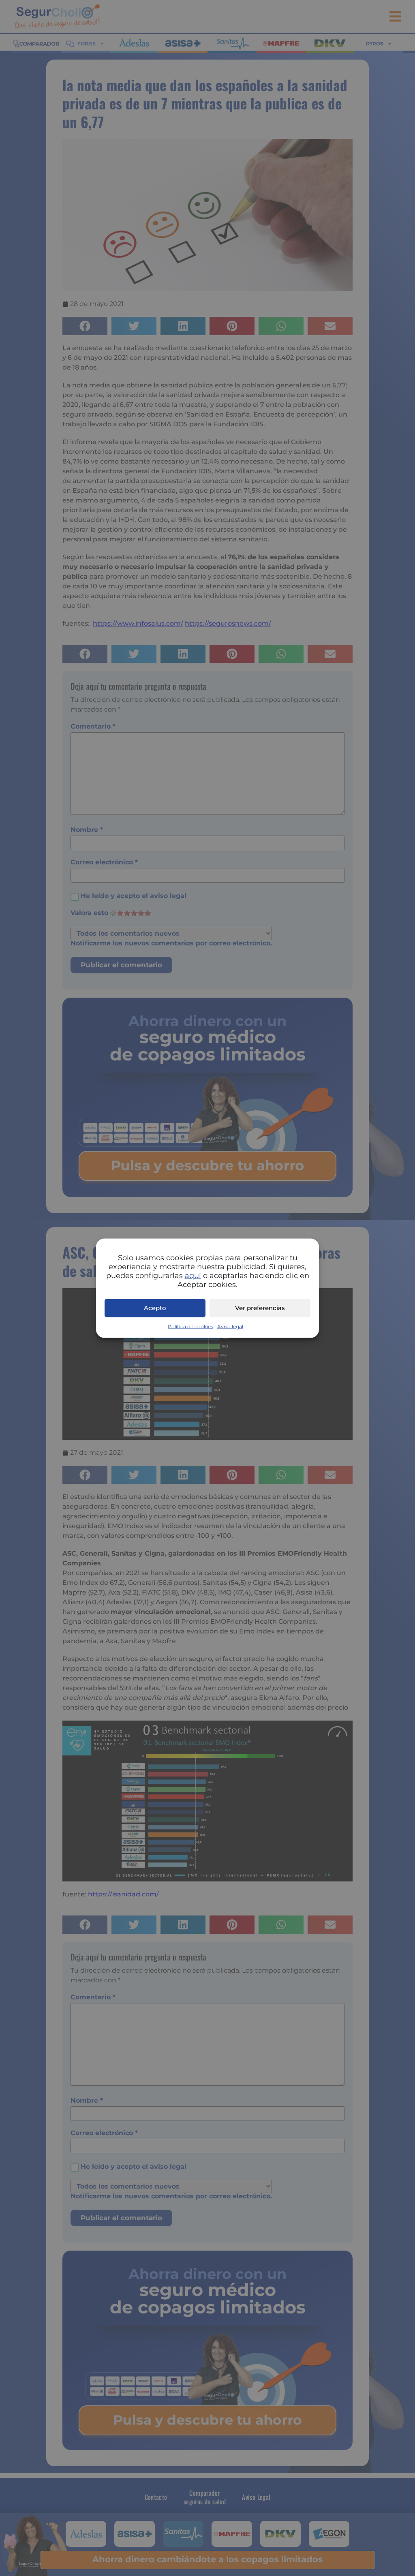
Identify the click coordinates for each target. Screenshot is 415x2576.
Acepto (155, 1308)
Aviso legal (230, 1326)
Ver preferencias (260, 1308)
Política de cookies (190, 1326)
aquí (193, 1275)
